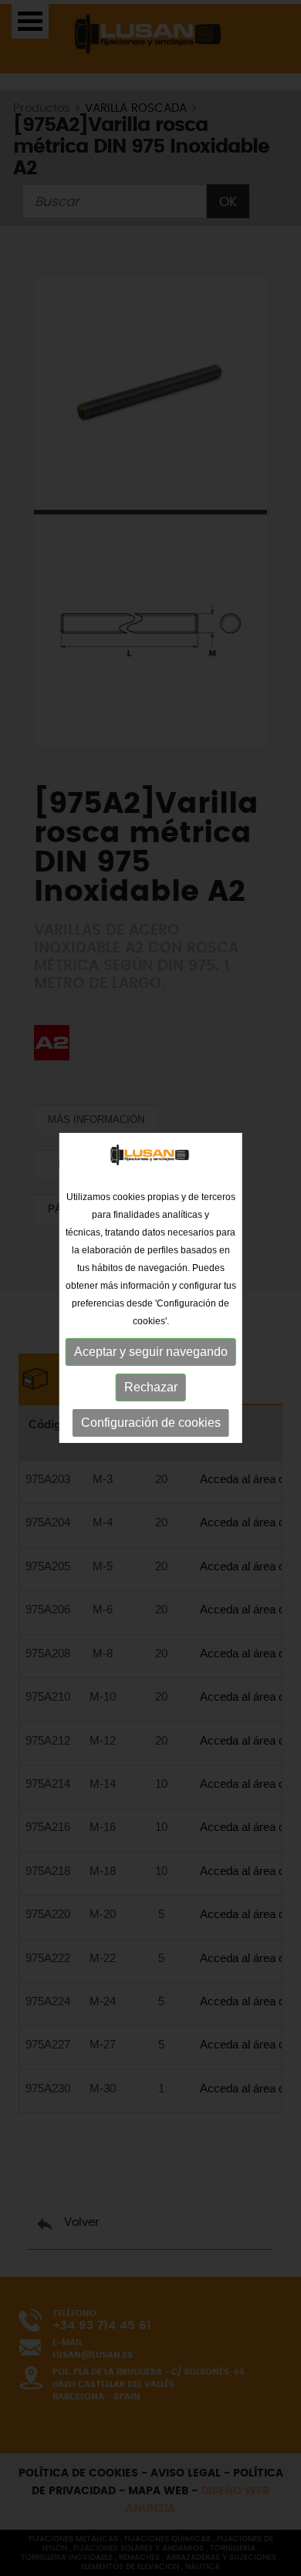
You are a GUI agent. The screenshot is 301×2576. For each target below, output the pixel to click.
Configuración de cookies (151, 1423)
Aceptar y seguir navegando (151, 1352)
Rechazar (151, 1387)
